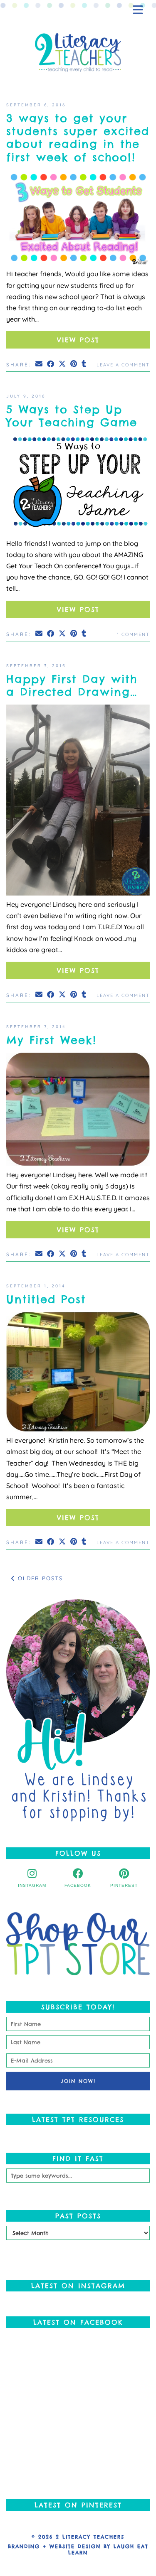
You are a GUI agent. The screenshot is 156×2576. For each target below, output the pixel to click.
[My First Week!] (78, 1111)
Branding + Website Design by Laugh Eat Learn (78, 2549)
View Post (78, 340)
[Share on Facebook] (51, 364)
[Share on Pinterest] (74, 364)
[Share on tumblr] (84, 364)
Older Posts (39, 1578)
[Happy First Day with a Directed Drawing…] (78, 802)
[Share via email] (40, 364)
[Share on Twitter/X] (63, 364)
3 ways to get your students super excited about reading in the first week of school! (78, 138)
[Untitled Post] (78, 1373)
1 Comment (133, 634)
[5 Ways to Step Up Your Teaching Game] (78, 487)
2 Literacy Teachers (90, 2537)
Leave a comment (123, 365)
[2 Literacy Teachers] (78, 53)
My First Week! (51, 1040)
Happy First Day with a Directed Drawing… (72, 685)
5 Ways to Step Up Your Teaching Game (72, 416)
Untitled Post (46, 1299)
